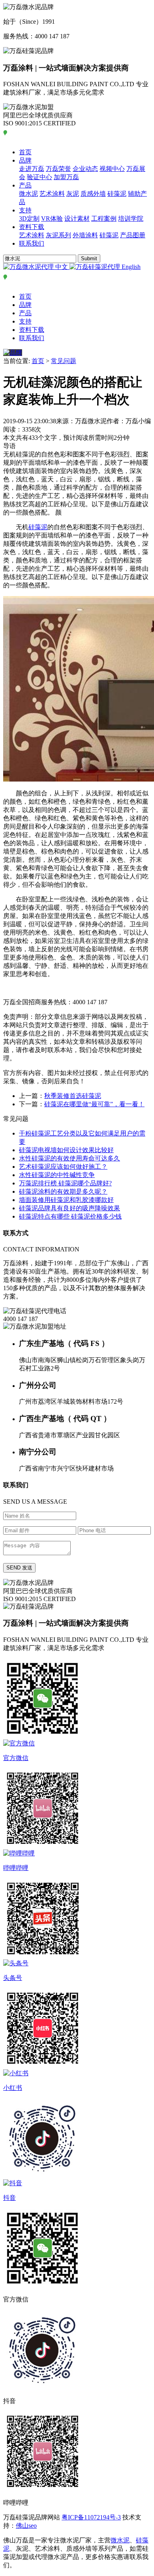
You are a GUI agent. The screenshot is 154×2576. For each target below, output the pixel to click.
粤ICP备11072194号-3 (91, 2517)
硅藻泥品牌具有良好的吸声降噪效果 (69, 1208)
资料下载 (32, 227)
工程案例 (104, 219)
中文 (62, 267)
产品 (25, 185)
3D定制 (29, 219)
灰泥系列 (58, 235)
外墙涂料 (85, 235)
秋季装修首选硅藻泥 (73, 1096)
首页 (25, 152)
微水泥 (28, 194)
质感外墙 (93, 194)
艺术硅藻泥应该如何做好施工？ (63, 1167)
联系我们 (32, 243)
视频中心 (112, 169)
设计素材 (77, 219)
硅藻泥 (117, 194)
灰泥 (73, 194)
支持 (25, 210)
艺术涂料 (52, 194)
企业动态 (85, 169)
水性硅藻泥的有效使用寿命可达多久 (69, 1158)
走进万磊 (32, 169)
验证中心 (39, 177)
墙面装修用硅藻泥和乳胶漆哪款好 (66, 1200)
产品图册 (133, 235)
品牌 (25, 160)
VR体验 (52, 219)
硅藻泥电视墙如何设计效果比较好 (66, 1150)
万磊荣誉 (58, 169)
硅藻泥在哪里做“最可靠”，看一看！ (94, 1104)
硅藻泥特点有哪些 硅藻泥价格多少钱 (70, 1216)
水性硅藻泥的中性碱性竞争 (57, 1175)
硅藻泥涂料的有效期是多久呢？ (63, 1191)
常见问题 (64, 361)
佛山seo (26, 2526)
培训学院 (131, 219)
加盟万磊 (66, 177)
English (130, 267)
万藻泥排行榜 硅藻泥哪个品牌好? (65, 1183)
